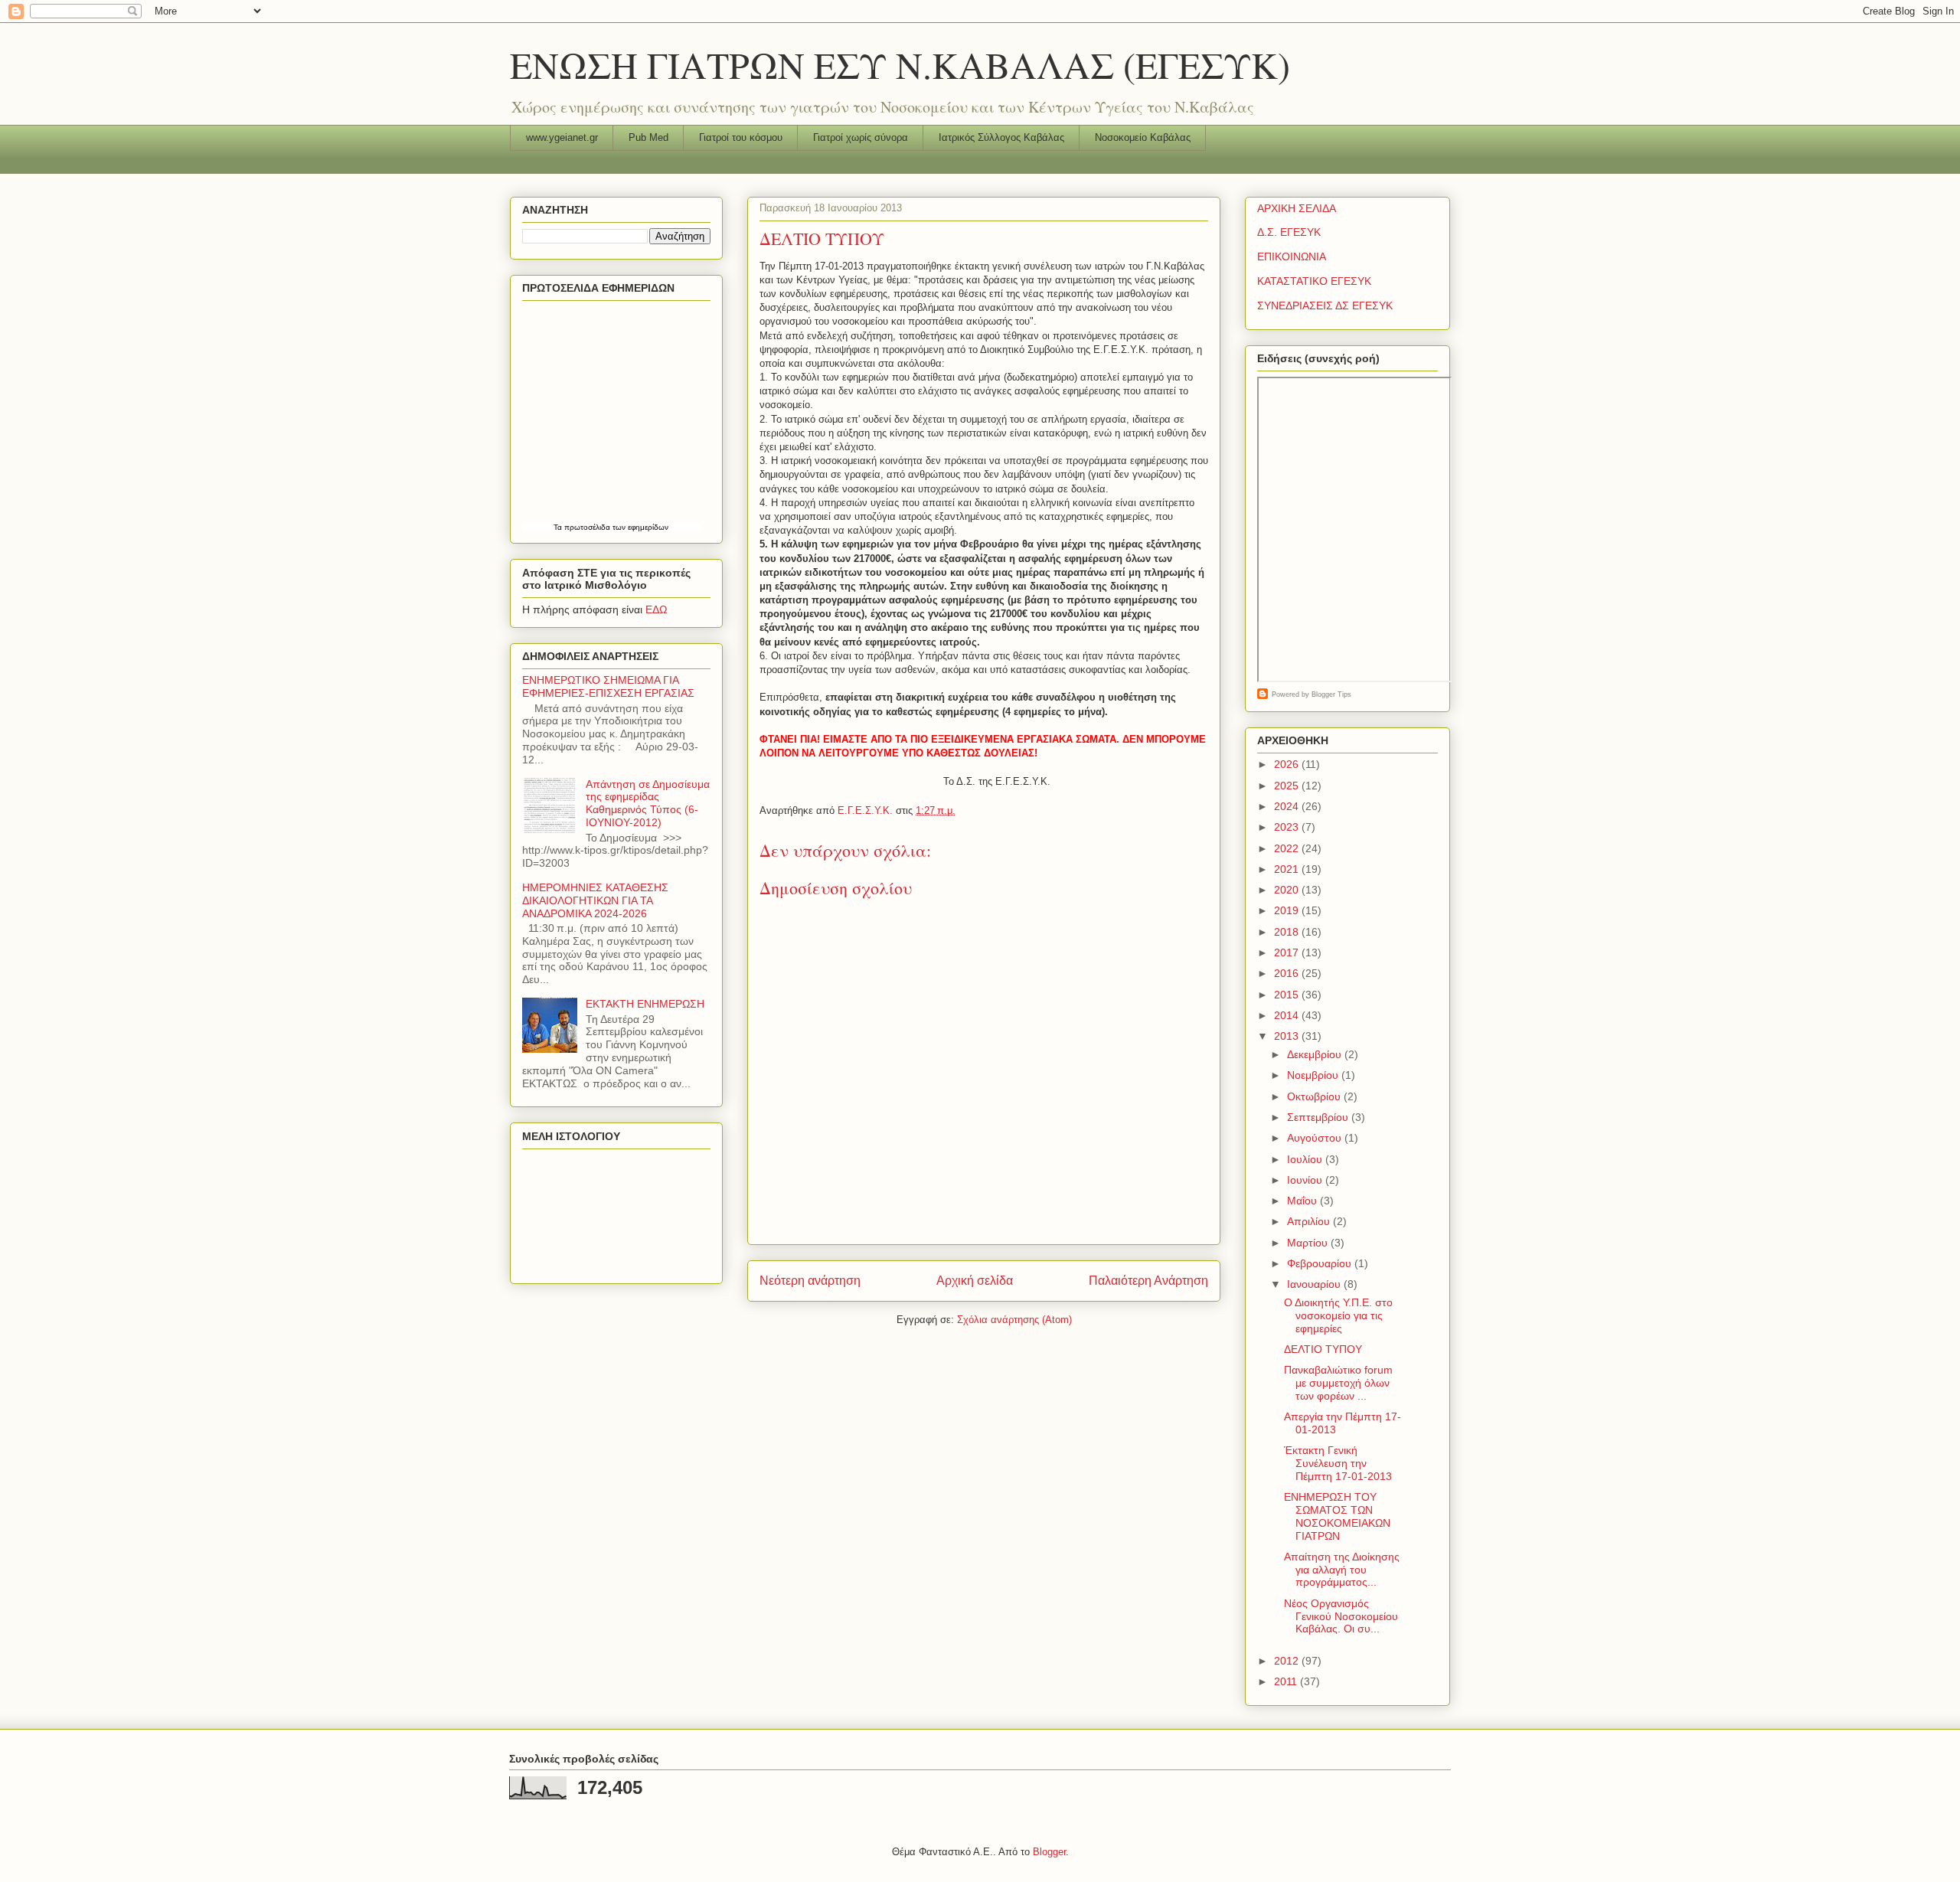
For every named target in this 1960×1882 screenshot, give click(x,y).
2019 (1288, 910)
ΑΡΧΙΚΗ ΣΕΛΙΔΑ (1297, 208)
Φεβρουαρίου (1321, 1263)
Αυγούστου (1316, 1138)
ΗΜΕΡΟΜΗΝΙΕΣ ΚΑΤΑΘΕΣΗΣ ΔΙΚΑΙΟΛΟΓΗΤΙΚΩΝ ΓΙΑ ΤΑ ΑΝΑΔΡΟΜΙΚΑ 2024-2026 (595, 900)
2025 (1288, 786)
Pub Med (648, 137)
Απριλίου (1310, 1221)
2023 (1288, 827)
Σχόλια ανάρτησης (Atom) (1014, 1320)
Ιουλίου (1306, 1159)
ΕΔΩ (656, 609)
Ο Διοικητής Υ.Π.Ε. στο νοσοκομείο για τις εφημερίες (1338, 1315)
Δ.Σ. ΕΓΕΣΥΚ (1289, 232)
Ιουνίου (1306, 1180)
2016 (1288, 973)
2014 (1288, 1015)
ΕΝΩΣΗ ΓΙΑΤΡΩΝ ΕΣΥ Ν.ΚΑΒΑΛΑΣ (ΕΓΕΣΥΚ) (900, 64)
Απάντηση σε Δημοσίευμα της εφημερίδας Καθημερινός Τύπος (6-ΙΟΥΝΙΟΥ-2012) (648, 803)
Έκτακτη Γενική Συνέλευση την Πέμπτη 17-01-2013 (1338, 1463)
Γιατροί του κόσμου (741, 137)
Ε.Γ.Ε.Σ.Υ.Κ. (867, 810)
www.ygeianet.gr (562, 137)
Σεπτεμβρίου (1319, 1117)
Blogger (1049, 1852)
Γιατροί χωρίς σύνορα (861, 137)
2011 (1287, 1681)
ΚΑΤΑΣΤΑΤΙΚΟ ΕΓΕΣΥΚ (1314, 281)
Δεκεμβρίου (1316, 1054)
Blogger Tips (1331, 694)
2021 (1288, 869)
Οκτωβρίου (1315, 1096)
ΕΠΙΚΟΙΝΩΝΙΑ (1292, 256)
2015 (1288, 995)
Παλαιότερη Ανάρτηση (1148, 1281)
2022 (1288, 848)
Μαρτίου (1309, 1243)
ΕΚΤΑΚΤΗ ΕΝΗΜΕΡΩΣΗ (645, 1004)
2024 (1288, 806)
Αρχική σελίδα (975, 1281)
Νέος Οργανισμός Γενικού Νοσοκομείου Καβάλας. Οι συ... (1341, 1616)
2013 (1288, 1036)
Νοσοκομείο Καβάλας (1143, 137)
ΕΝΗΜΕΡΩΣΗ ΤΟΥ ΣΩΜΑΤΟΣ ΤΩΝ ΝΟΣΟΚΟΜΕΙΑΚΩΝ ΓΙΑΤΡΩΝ (1337, 1516)
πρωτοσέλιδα (587, 527)
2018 (1288, 932)
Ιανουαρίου (1315, 1284)
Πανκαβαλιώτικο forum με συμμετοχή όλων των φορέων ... (1338, 1383)
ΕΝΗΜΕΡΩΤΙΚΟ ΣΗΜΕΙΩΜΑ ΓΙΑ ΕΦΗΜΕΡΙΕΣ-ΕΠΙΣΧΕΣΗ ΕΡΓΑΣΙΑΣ (608, 686)
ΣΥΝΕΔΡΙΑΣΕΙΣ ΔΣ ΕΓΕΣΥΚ (1325, 305)
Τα (559, 527)
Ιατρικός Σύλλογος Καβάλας (1001, 137)
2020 (1288, 890)
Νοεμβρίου (1314, 1075)
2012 (1288, 1661)
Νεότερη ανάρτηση (810, 1281)
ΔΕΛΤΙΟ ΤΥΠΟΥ (1323, 1349)
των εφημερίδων (639, 527)
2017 (1288, 952)
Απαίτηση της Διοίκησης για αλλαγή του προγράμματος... (1342, 1570)
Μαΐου (1303, 1201)
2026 (1288, 764)
